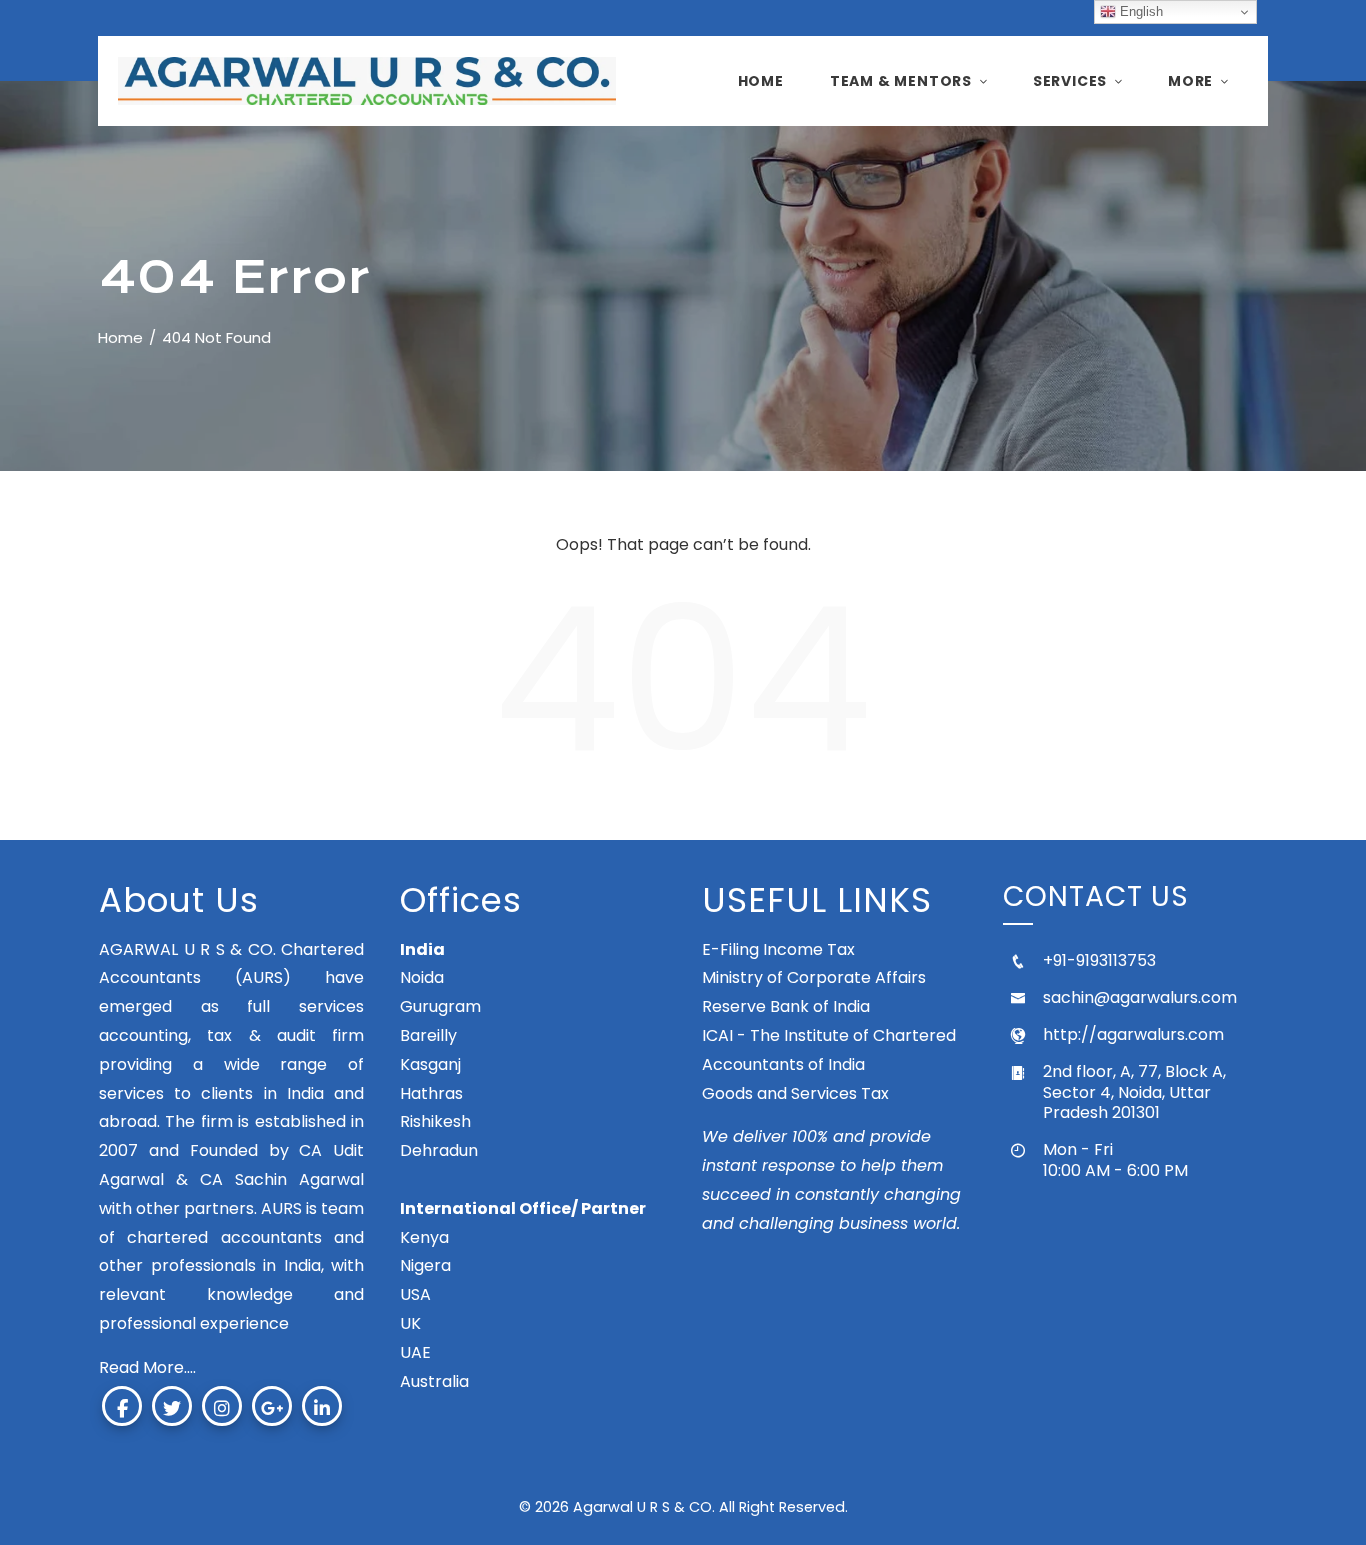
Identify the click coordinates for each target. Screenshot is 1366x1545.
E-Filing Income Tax (778, 949)
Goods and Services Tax (795, 1093)
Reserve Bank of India (786, 1006)
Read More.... (147, 1367)
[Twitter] (172, 1406)
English (1139, 11)
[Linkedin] (322, 1406)
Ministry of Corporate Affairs (814, 977)
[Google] (272, 1406)
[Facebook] (122, 1406)
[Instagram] (222, 1406)
